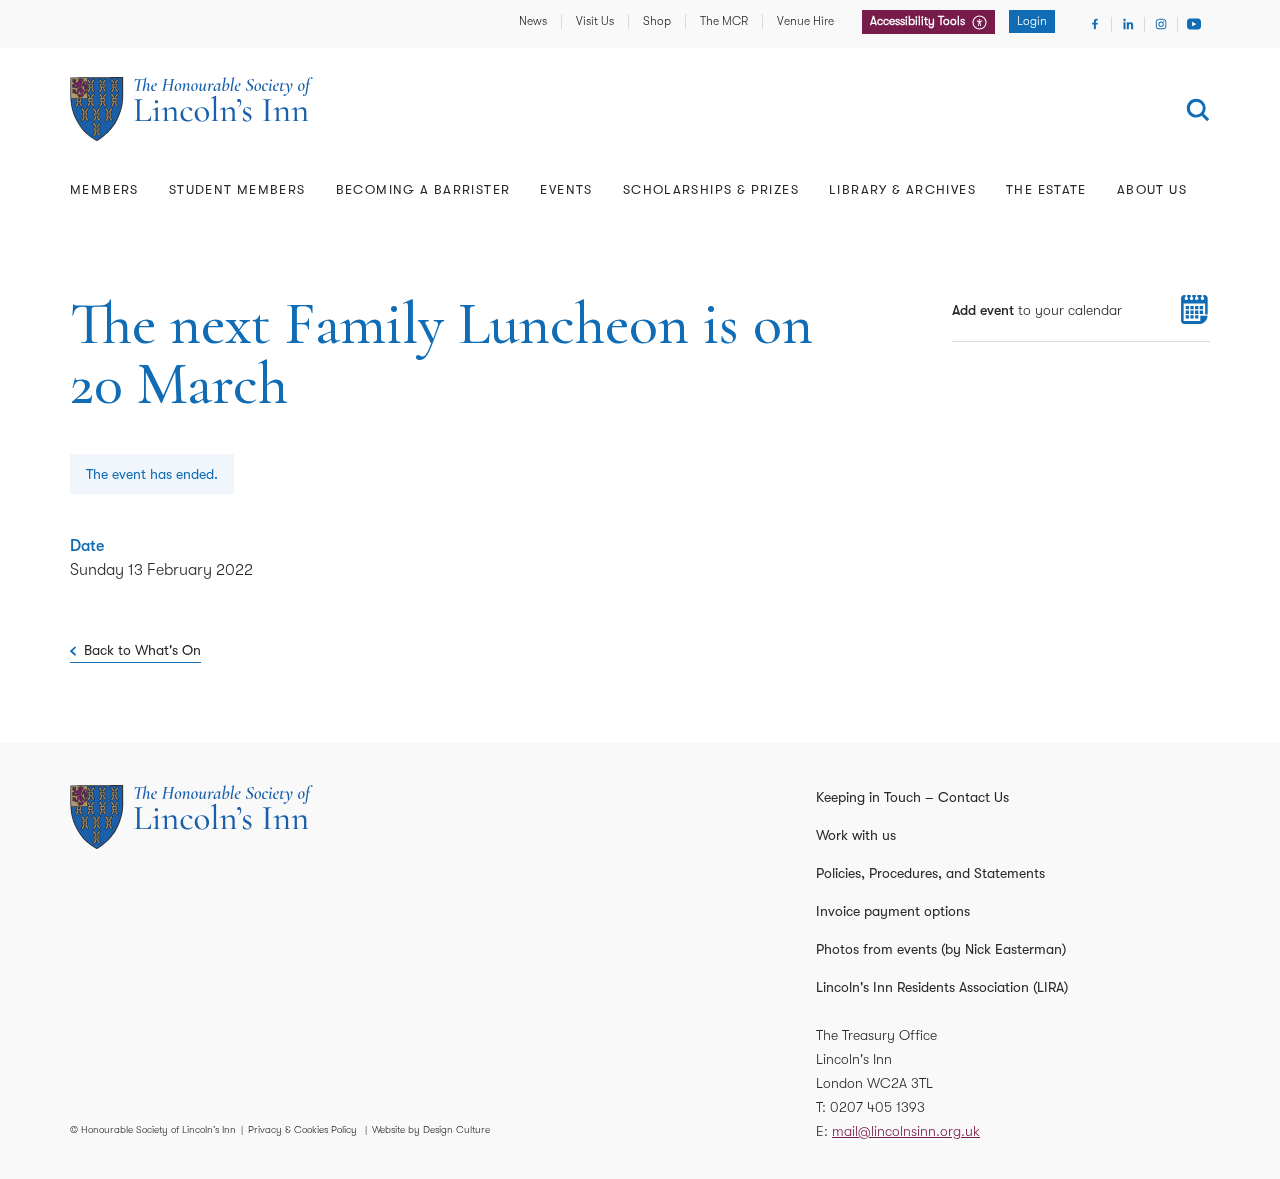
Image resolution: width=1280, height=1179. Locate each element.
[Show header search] (1198, 110)
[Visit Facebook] (1095, 24)
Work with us (856, 835)
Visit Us (595, 21)
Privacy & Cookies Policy (302, 1129)
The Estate (1046, 189)
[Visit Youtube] (1194, 24)
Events (566, 189)
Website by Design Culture (431, 1129)
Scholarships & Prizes (711, 189)
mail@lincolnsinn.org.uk (906, 1131)
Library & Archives (902, 189)
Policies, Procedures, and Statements (930, 873)
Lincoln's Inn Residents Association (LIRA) (942, 987)
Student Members (237, 189)
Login (1032, 21)
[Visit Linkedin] (1128, 24)
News (533, 21)
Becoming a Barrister (423, 189)
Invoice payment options (893, 911)
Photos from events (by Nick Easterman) (941, 949)
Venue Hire (805, 21)
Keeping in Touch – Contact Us (912, 797)
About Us (1152, 189)
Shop (657, 21)
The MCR (724, 21)
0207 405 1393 (877, 1107)
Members (104, 189)
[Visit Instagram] (1161, 24)
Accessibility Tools (919, 21)
